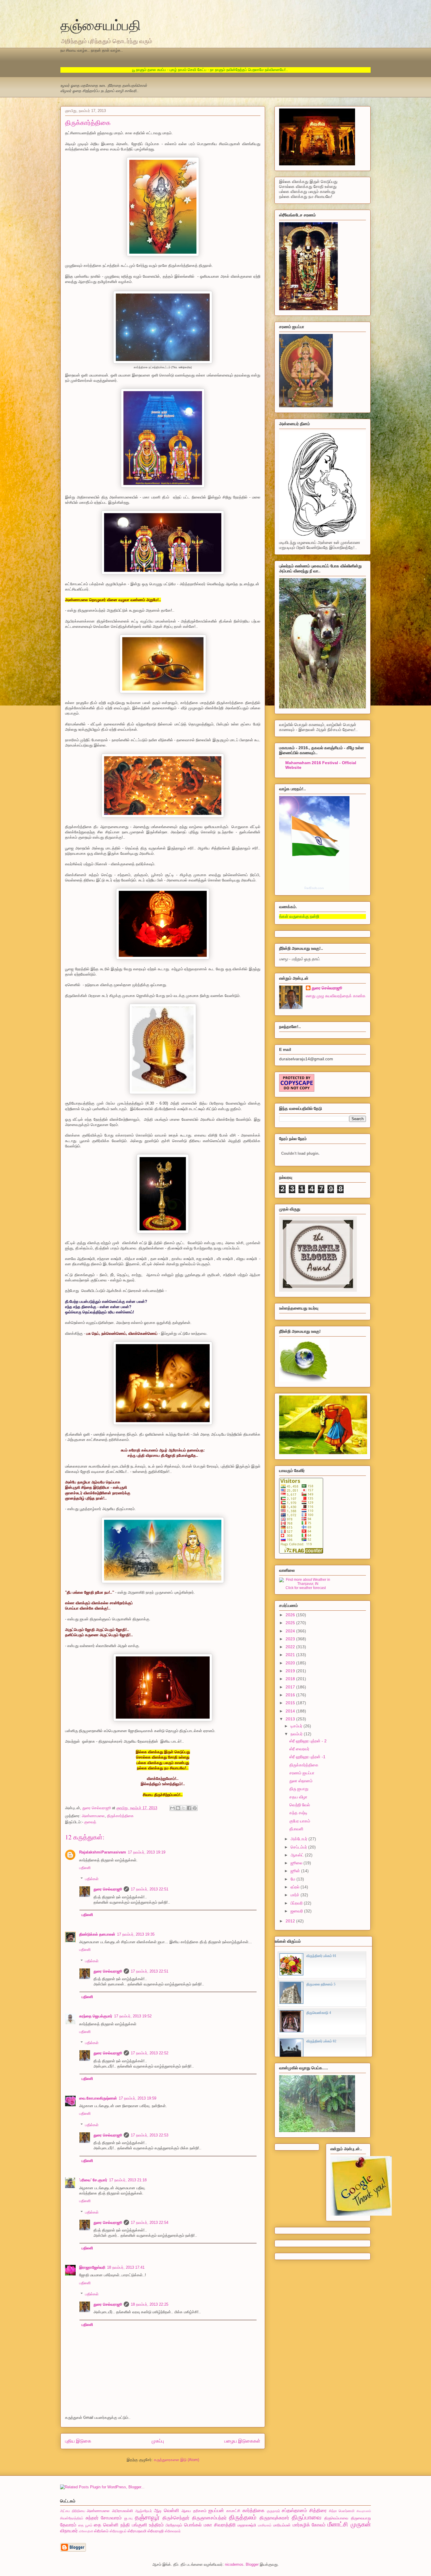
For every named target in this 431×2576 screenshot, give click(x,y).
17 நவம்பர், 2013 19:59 (138, 2098)
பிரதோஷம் (174, 2525)
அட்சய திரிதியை (73, 2511)
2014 (291, 1711)
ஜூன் (296, 1871)
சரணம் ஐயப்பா (302, 1773)
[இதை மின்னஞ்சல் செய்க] (172, 1808)
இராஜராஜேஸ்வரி (92, 2267)
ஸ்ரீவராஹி (156, 2531)
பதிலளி (85, 1868)
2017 (291, 1687)
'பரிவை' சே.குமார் (93, 2180)
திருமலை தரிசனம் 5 (321, 1984)
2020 (291, 1663)
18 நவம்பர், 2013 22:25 (150, 2304)
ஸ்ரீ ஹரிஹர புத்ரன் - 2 (308, 1741)
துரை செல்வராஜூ (108, 1889)
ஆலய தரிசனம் (194, 2511)
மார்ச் (296, 1895)
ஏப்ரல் (296, 1887)
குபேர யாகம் (300, 1821)
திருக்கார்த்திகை (120, 1816)
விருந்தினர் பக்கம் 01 (321, 1956)
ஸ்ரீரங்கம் (101, 2531)
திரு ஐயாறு (299, 1789)
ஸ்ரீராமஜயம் (118, 2531)
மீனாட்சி (338, 2524)
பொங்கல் (193, 2525)
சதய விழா (298, 1797)
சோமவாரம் (111, 2518)
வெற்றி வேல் (300, 1805)
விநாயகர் (69, 2531)
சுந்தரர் (92, 2518)
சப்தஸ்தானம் (294, 2510)
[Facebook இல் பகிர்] (189, 1808)
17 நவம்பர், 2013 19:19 (147, 1852)
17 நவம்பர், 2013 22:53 (150, 2135)
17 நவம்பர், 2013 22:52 (150, 2053)
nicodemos (234, 2564)
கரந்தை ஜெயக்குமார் (96, 2016)
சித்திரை (318, 2510)
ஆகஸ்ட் (298, 1855)
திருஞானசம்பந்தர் (209, 2518)
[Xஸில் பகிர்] (184, 1808)
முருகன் (361, 2524)
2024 (291, 1631)
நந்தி (125, 2525)
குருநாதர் (273, 2511)
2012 (291, 1921)
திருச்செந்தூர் (176, 2518)
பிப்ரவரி (297, 1903)
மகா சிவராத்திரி (220, 2525)
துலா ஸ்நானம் (301, 1781)
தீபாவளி (296, 1829)
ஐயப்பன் (216, 2510)
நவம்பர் (297, 1734)
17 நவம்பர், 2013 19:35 (136, 1934)
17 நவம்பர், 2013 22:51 (150, 1889)
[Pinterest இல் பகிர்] (195, 1808)
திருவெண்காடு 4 (319, 2013)
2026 (291, 1615)
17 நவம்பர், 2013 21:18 (128, 2180)
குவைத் (90, 1822)
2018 (291, 1679)
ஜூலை (297, 1863)
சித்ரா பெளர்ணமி (342, 2511)
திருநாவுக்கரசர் (274, 2518)
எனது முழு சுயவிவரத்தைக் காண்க (336, 996)
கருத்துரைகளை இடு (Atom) (177, 2460)
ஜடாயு (128, 2518)
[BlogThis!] (178, 1808)
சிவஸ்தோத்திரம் (72, 2518)
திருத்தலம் (243, 2517)
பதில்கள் (92, 1879)
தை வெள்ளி (106, 2525)
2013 (291, 1719)
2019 (291, 1671)
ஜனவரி (297, 1911)
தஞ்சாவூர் (147, 2517)
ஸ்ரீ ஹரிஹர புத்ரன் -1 (307, 1757)
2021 (291, 1655)
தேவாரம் (68, 2525)
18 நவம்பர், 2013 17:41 (126, 2267)
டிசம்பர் (297, 1726)
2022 (291, 1647)
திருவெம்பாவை (336, 2518)
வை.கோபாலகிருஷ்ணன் (98, 2098)
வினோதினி (86, 2531)
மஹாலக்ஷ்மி (247, 2525)
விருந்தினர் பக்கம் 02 (321, 2041)
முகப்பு (158, 2441)
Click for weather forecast (306, 1588)
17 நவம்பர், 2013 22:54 (150, 2223)
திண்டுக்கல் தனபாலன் (97, 1934)
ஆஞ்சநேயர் (144, 2511)
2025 (291, 1623)
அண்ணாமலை (93, 1816)
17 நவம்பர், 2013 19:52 (133, 2016)
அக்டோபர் (300, 1839)
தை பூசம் (85, 2525)
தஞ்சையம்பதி (101, 25)
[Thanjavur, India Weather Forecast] (306, 1584)
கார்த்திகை (253, 2510)
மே (293, 1879)
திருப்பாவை (307, 2517)
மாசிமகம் (265, 2525)
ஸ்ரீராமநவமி (137, 2531)
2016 (291, 1695)
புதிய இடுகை (78, 2441)
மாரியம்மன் (282, 2525)
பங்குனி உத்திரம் (148, 2525)
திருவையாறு (361, 2518)
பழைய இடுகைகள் (242, 2441)
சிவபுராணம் (364, 2511)
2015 (291, 1703)
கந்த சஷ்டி (298, 1813)
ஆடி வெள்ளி (167, 2510)
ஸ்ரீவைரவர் (173, 2531)
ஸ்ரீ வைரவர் (299, 1749)
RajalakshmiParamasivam (103, 1852)
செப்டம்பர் (299, 1847)
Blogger (252, 2564)
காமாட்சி (233, 2511)
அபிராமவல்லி (122, 2511)
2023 (291, 1639)
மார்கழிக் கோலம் (309, 2525)
